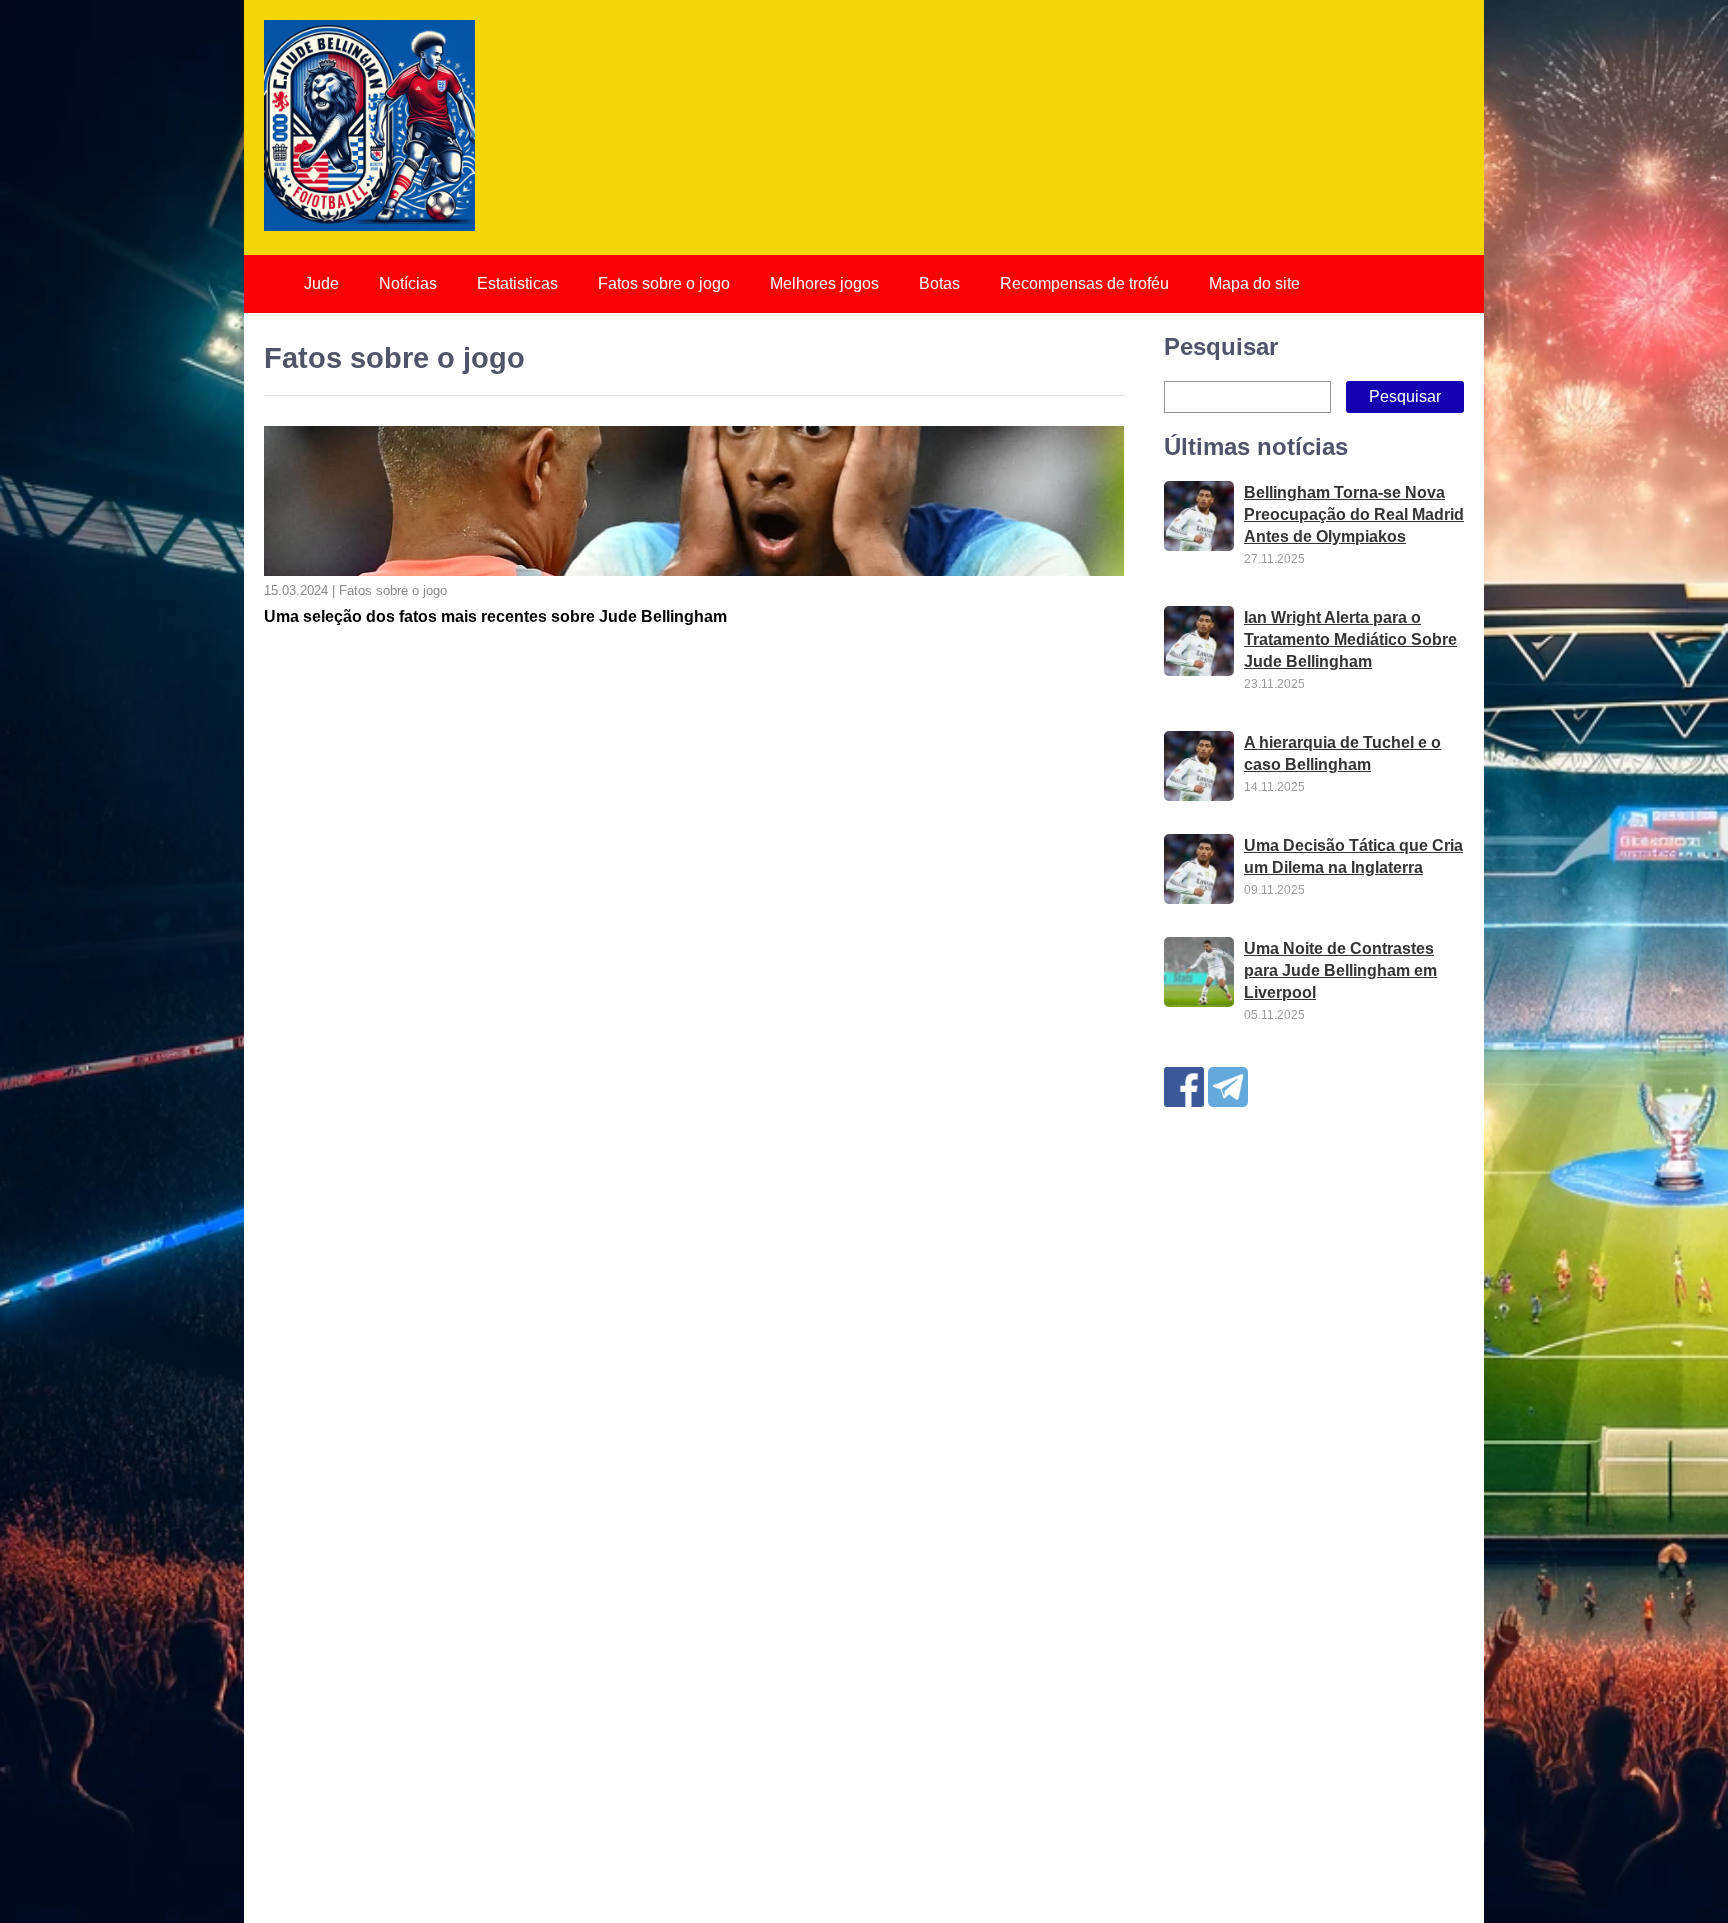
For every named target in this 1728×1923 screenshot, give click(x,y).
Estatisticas (517, 283)
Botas (939, 283)
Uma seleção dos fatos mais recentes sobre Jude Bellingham (495, 616)
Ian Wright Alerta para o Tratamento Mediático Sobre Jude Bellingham (1350, 639)
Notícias (408, 283)
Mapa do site (1254, 283)
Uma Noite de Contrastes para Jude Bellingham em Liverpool (1340, 970)
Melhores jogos (824, 283)
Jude (321, 283)
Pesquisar (1221, 346)
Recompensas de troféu (1084, 283)
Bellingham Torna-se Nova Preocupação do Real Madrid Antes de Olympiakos (1354, 514)
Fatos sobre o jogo (664, 283)
